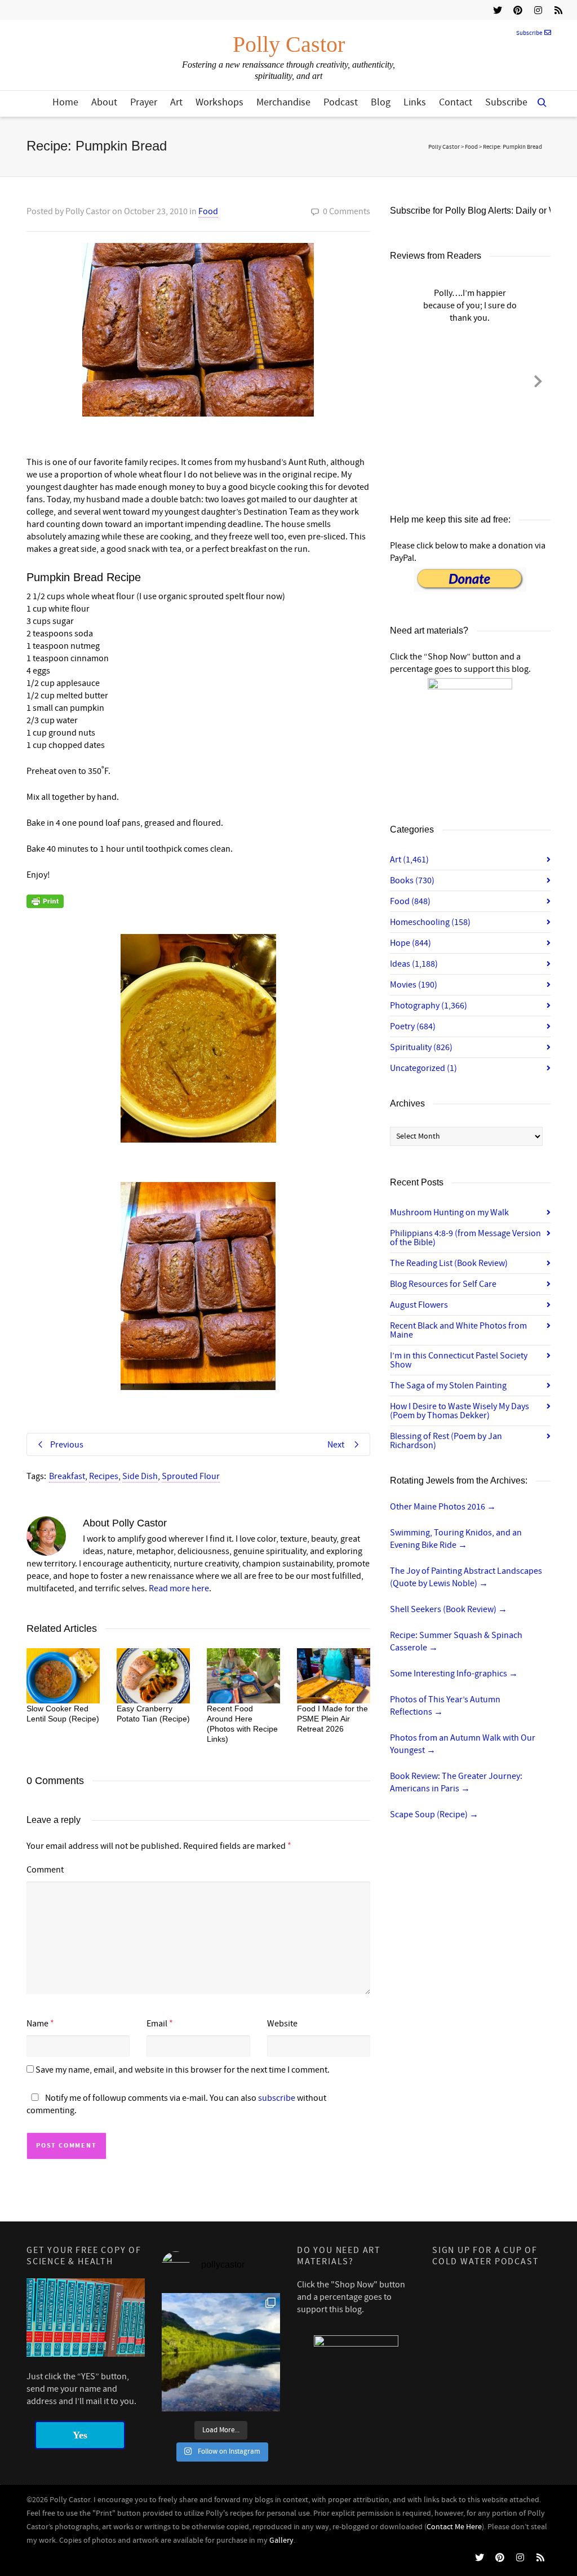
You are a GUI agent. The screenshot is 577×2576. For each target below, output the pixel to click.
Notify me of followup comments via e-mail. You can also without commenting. (176, 2104)
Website (282, 2024)
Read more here (179, 1588)
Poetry (413, 1026)
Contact (456, 102)
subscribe (277, 2098)
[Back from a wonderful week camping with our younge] (221, 2352)
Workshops (219, 102)
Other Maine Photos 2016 (443, 1507)
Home (65, 102)
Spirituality (421, 1047)
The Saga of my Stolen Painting (448, 1386)
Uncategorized (423, 1068)
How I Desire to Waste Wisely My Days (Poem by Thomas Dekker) (460, 1411)
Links (415, 102)
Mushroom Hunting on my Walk (449, 1212)
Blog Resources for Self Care (443, 1284)
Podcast (341, 102)
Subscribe (529, 33)
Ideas (414, 964)
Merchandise (283, 102)
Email (157, 2024)
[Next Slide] (538, 379)
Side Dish (140, 1476)
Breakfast (67, 1476)
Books (412, 880)
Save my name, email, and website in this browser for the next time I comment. (183, 2070)
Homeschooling (430, 922)
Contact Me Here (454, 2527)
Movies (414, 985)
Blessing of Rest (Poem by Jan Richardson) (446, 1441)
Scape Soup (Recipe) (434, 1814)
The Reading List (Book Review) (449, 1263)
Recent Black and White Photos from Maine (458, 1330)
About (104, 102)
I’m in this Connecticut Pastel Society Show (459, 1360)
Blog (381, 102)
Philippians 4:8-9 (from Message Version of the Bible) (465, 1238)
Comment (45, 1870)
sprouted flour (191, 1476)
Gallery (281, 2540)
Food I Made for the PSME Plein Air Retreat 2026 (332, 1719)
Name (37, 2024)
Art (176, 102)
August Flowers (419, 1305)
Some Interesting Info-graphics (454, 1674)
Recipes (104, 1476)
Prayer (144, 102)
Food (208, 211)
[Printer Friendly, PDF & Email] (45, 901)
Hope (410, 943)
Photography (429, 1006)
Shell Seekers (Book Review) (449, 1609)
